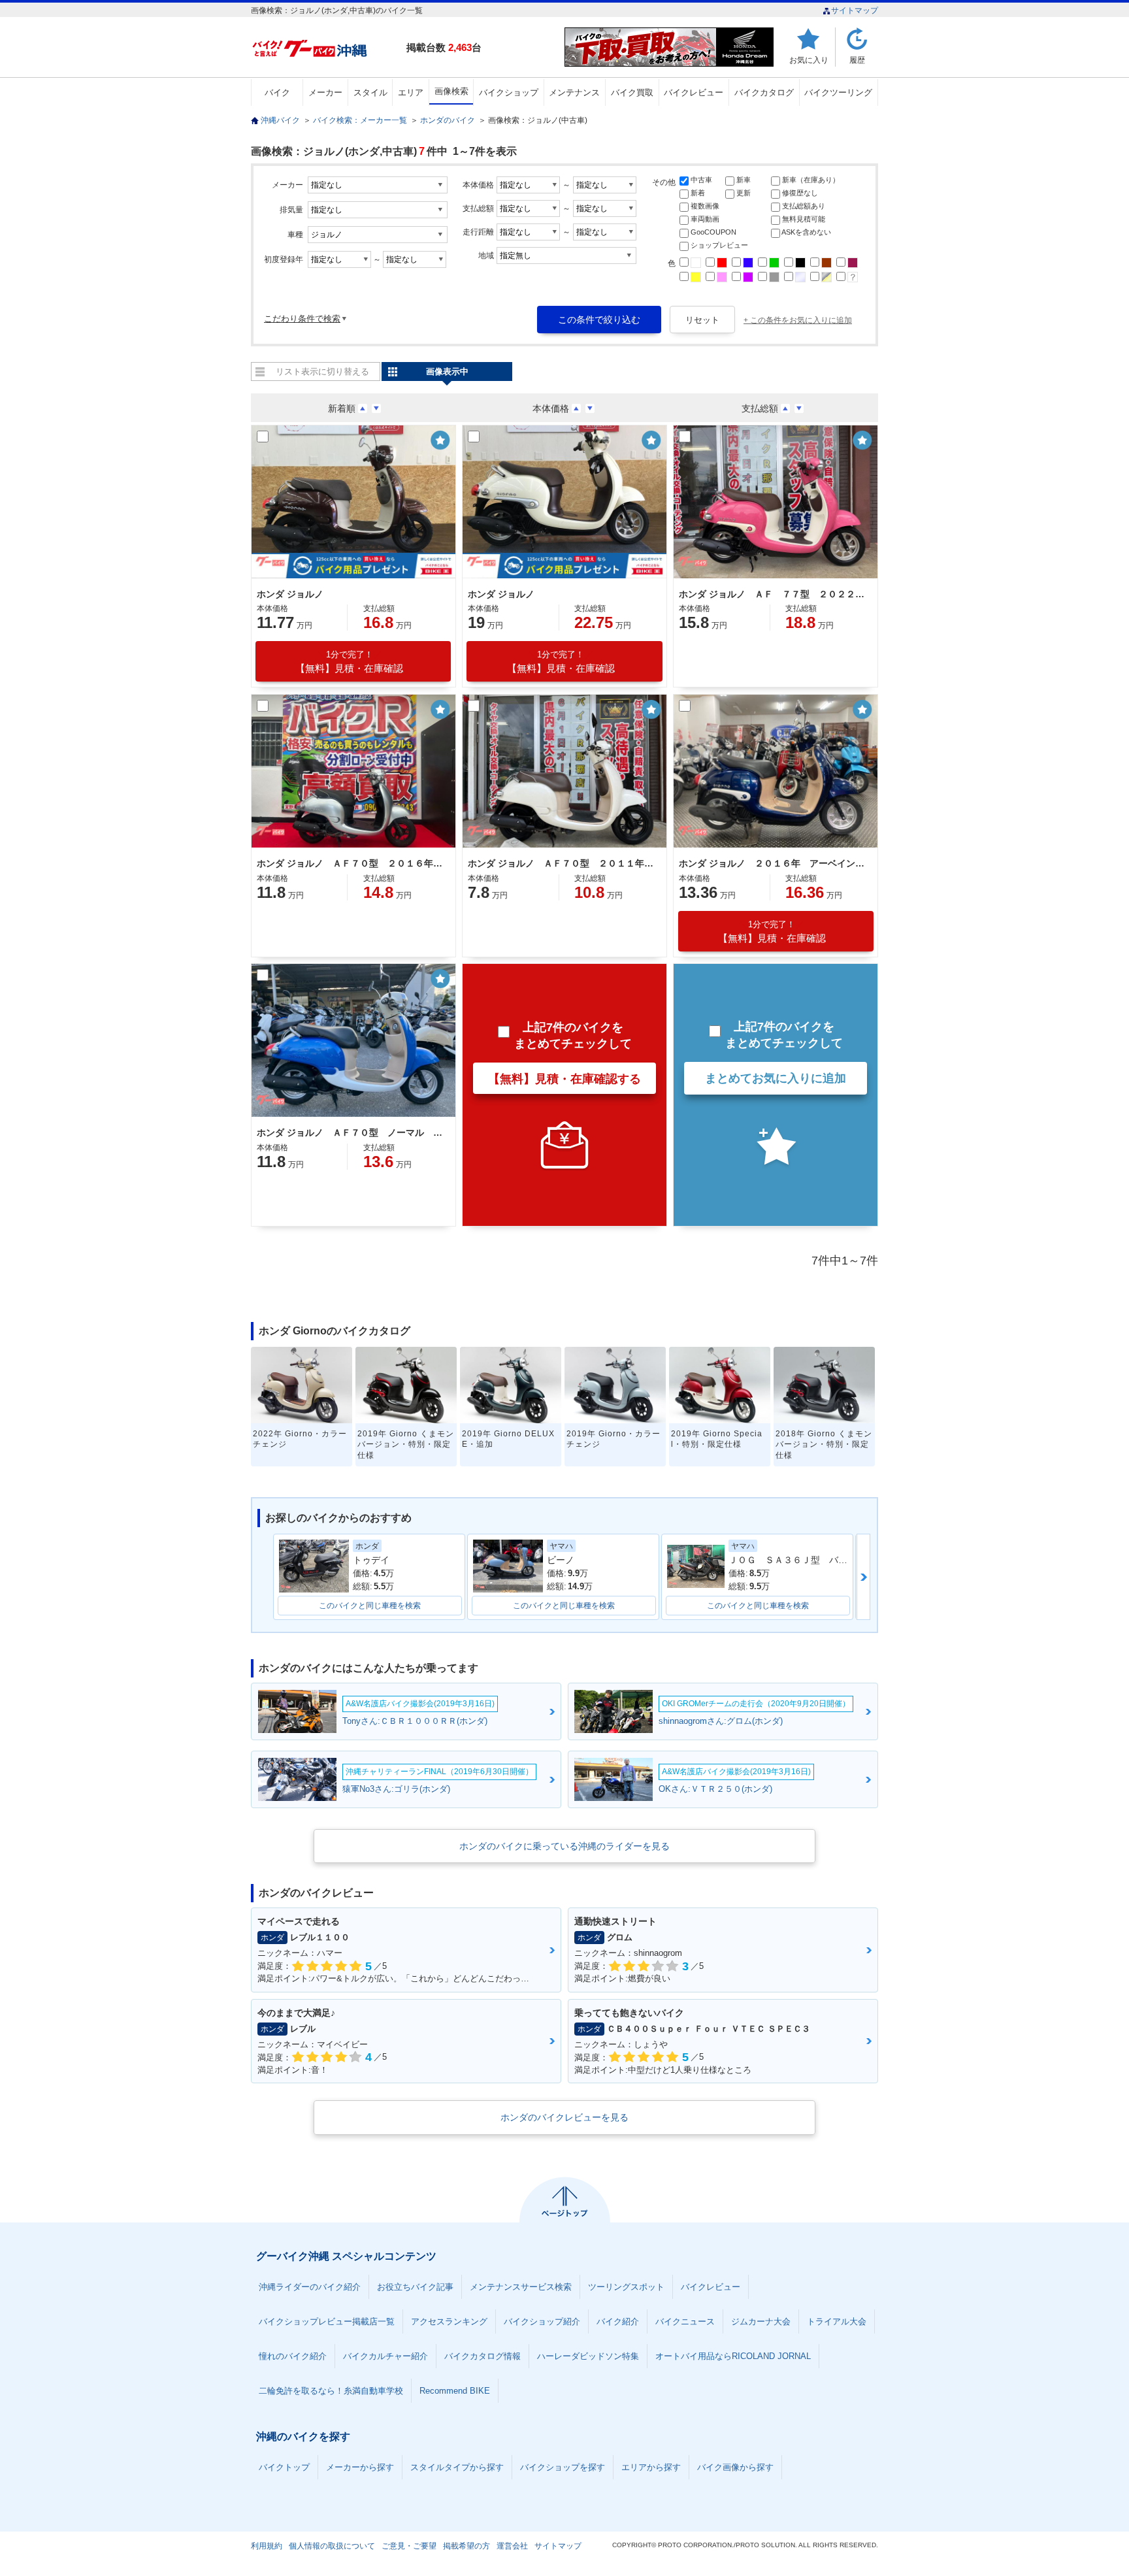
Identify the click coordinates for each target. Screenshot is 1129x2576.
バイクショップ (509, 92)
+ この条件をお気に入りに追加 (798, 320)
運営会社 (512, 2546)
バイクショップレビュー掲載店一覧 (327, 2321)
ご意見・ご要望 (409, 2546)
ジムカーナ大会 (761, 2321)
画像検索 (451, 91)
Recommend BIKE (455, 2391)
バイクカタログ (764, 92)
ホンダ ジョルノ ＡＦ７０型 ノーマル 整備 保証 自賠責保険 (352, 1132)
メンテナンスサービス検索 (521, 2287)
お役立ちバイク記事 (415, 2287)
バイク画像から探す (735, 2467)
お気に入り (809, 60)
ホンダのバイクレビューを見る (564, 2117)
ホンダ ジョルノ (290, 594)
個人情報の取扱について (332, 2546)
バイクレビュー (694, 92)
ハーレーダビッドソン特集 (588, 2356)
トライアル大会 (837, 2321)
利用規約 (267, 2546)
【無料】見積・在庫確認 (349, 662)
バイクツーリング (838, 92)
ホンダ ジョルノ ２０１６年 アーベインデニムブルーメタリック (774, 863)
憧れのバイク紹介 (293, 2356)
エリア (411, 92)
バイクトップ (284, 2467)
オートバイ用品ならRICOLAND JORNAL (733, 2356)
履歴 (857, 60)
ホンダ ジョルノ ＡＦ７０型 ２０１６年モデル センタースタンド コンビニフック (352, 863)
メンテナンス (574, 92)
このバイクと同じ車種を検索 (370, 1606)
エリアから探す (651, 2467)
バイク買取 (632, 92)
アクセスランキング (449, 2321)
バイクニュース (685, 2321)
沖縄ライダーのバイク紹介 (310, 2287)
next (863, 1577)
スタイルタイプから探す (457, 2467)
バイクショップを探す (563, 2467)
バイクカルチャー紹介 (385, 2356)
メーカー (325, 92)
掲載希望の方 (466, 2546)
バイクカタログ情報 (483, 2356)
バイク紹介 (618, 2321)
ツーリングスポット (626, 2287)
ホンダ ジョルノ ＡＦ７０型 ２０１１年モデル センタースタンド (563, 863)
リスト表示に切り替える (322, 372)
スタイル (370, 92)
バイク (277, 92)
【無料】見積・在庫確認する (564, 1079)
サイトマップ (855, 10)
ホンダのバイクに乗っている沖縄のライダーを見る (564, 1846)
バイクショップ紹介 (542, 2321)
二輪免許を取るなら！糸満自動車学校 (331, 2391)
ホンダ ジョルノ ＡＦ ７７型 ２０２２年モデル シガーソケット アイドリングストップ (774, 594)
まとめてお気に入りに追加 (776, 1078)
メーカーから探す (360, 2467)
